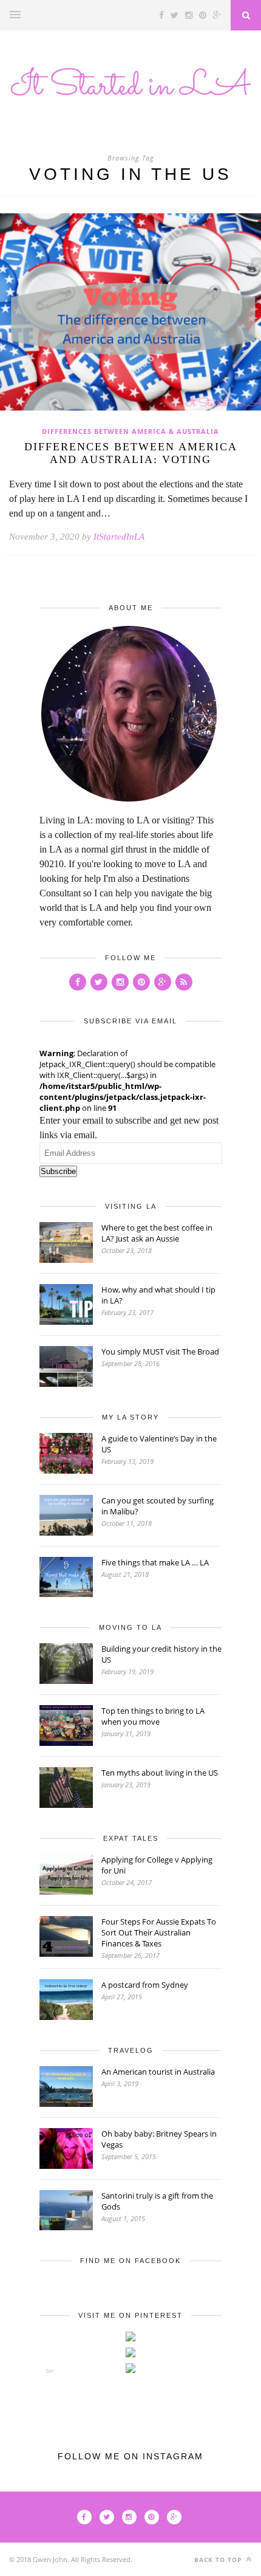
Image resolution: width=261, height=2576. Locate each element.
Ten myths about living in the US (160, 1773)
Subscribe (58, 1171)
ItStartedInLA (119, 537)
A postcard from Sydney (145, 1985)
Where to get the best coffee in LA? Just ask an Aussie (157, 1233)
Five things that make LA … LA (155, 1562)
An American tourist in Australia (158, 2072)
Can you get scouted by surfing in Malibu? (158, 1506)
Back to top (219, 2560)
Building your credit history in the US (161, 1654)
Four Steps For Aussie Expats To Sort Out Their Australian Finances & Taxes (159, 1932)
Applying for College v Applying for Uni (157, 1865)
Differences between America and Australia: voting (131, 453)
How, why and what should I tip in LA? (158, 1295)
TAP (50, 2371)
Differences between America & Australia (130, 431)
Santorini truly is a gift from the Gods (157, 2201)
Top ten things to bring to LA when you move (153, 1716)
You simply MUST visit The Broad (160, 1352)
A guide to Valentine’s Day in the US (159, 1444)
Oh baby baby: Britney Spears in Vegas (159, 2139)
